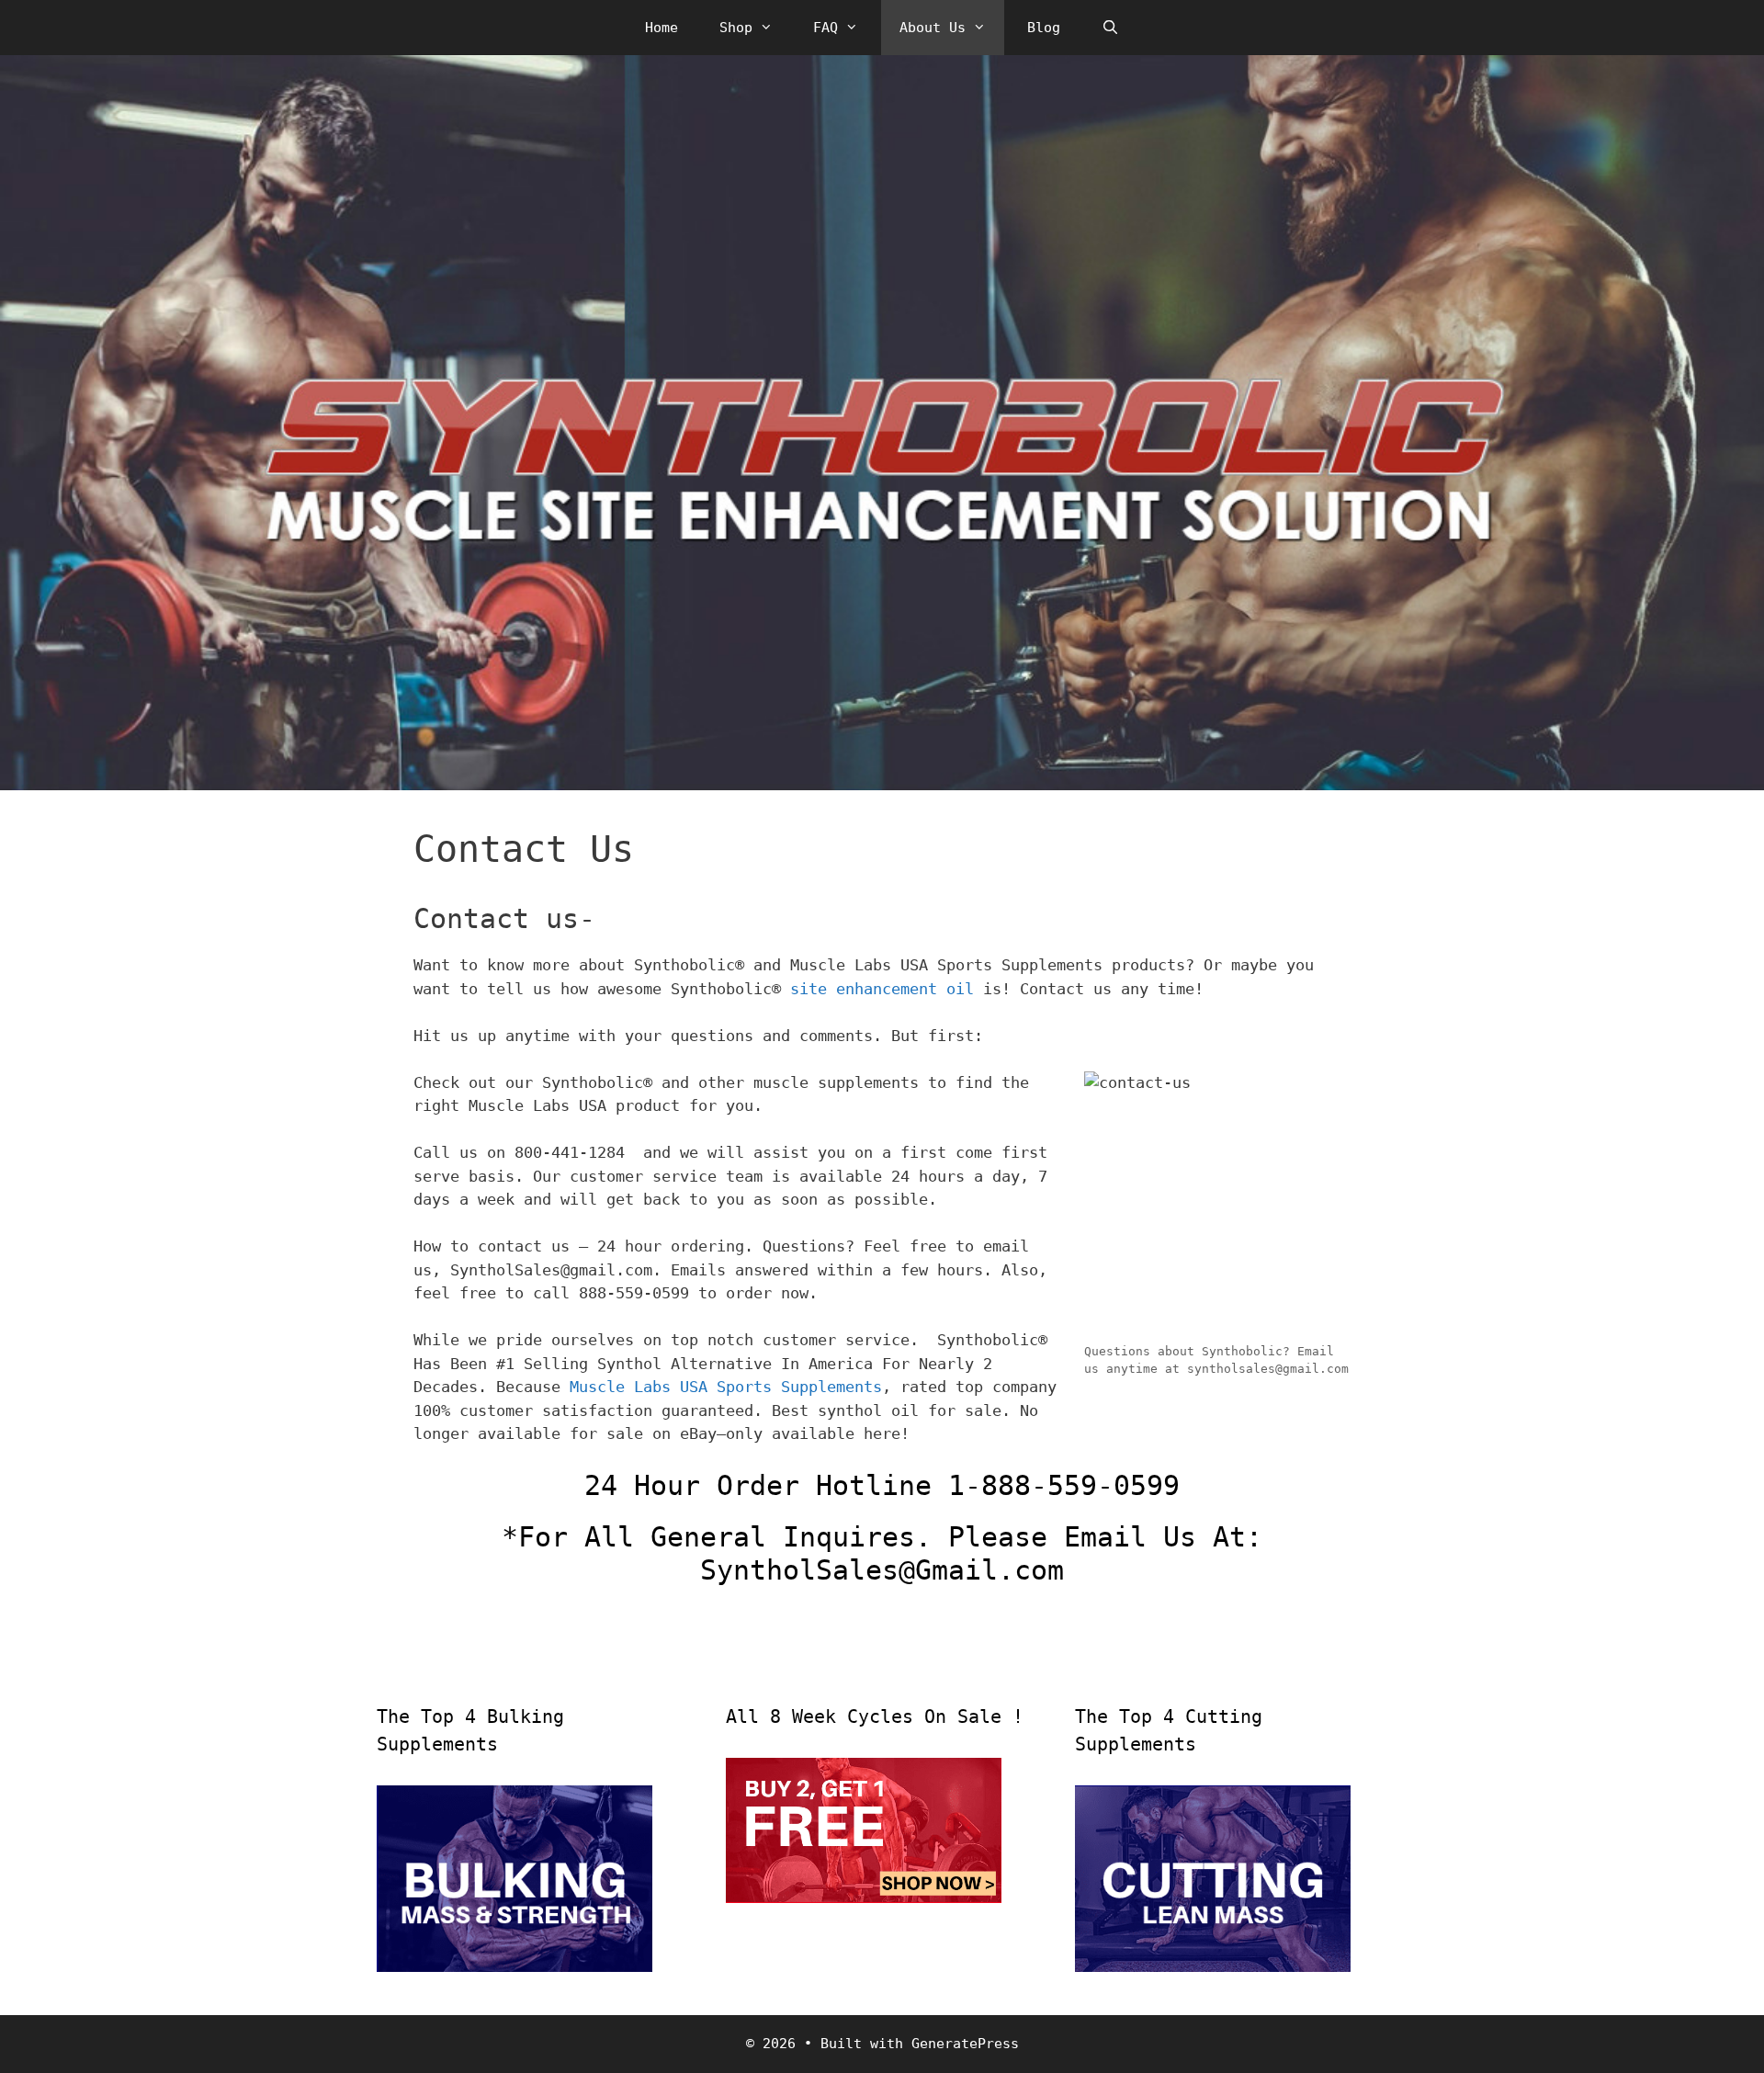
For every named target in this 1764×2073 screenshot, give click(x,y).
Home (661, 28)
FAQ (825, 28)
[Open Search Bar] (1110, 28)
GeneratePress (965, 2044)
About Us (933, 28)
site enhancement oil (882, 989)
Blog (1044, 28)
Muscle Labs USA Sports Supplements (721, 1387)
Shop (736, 28)
